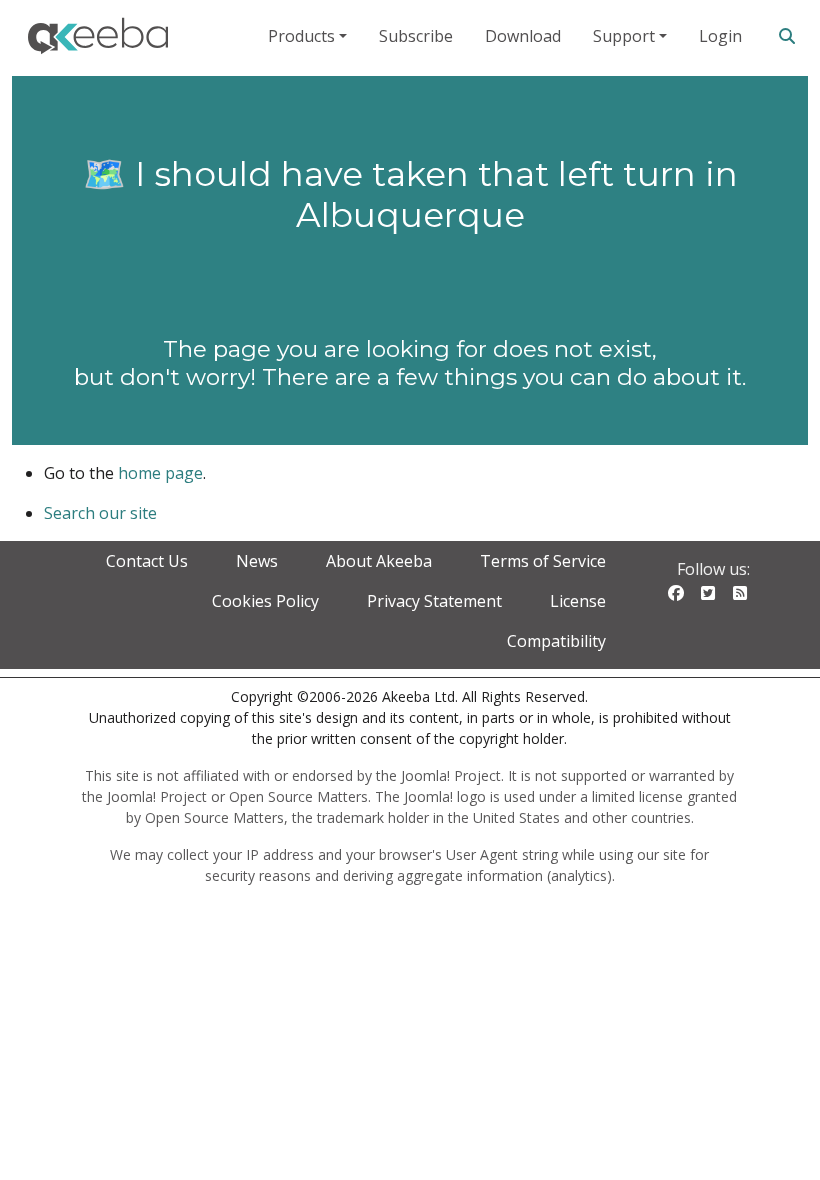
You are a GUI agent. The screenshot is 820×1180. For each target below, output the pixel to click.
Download (523, 36)
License (578, 601)
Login (720, 36)
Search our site (100, 513)
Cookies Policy (265, 601)
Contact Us (147, 561)
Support (624, 36)
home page (160, 473)
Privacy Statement (434, 601)
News (257, 561)
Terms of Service (543, 561)
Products (301, 36)
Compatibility (556, 641)
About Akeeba (379, 561)
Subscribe (416, 36)
